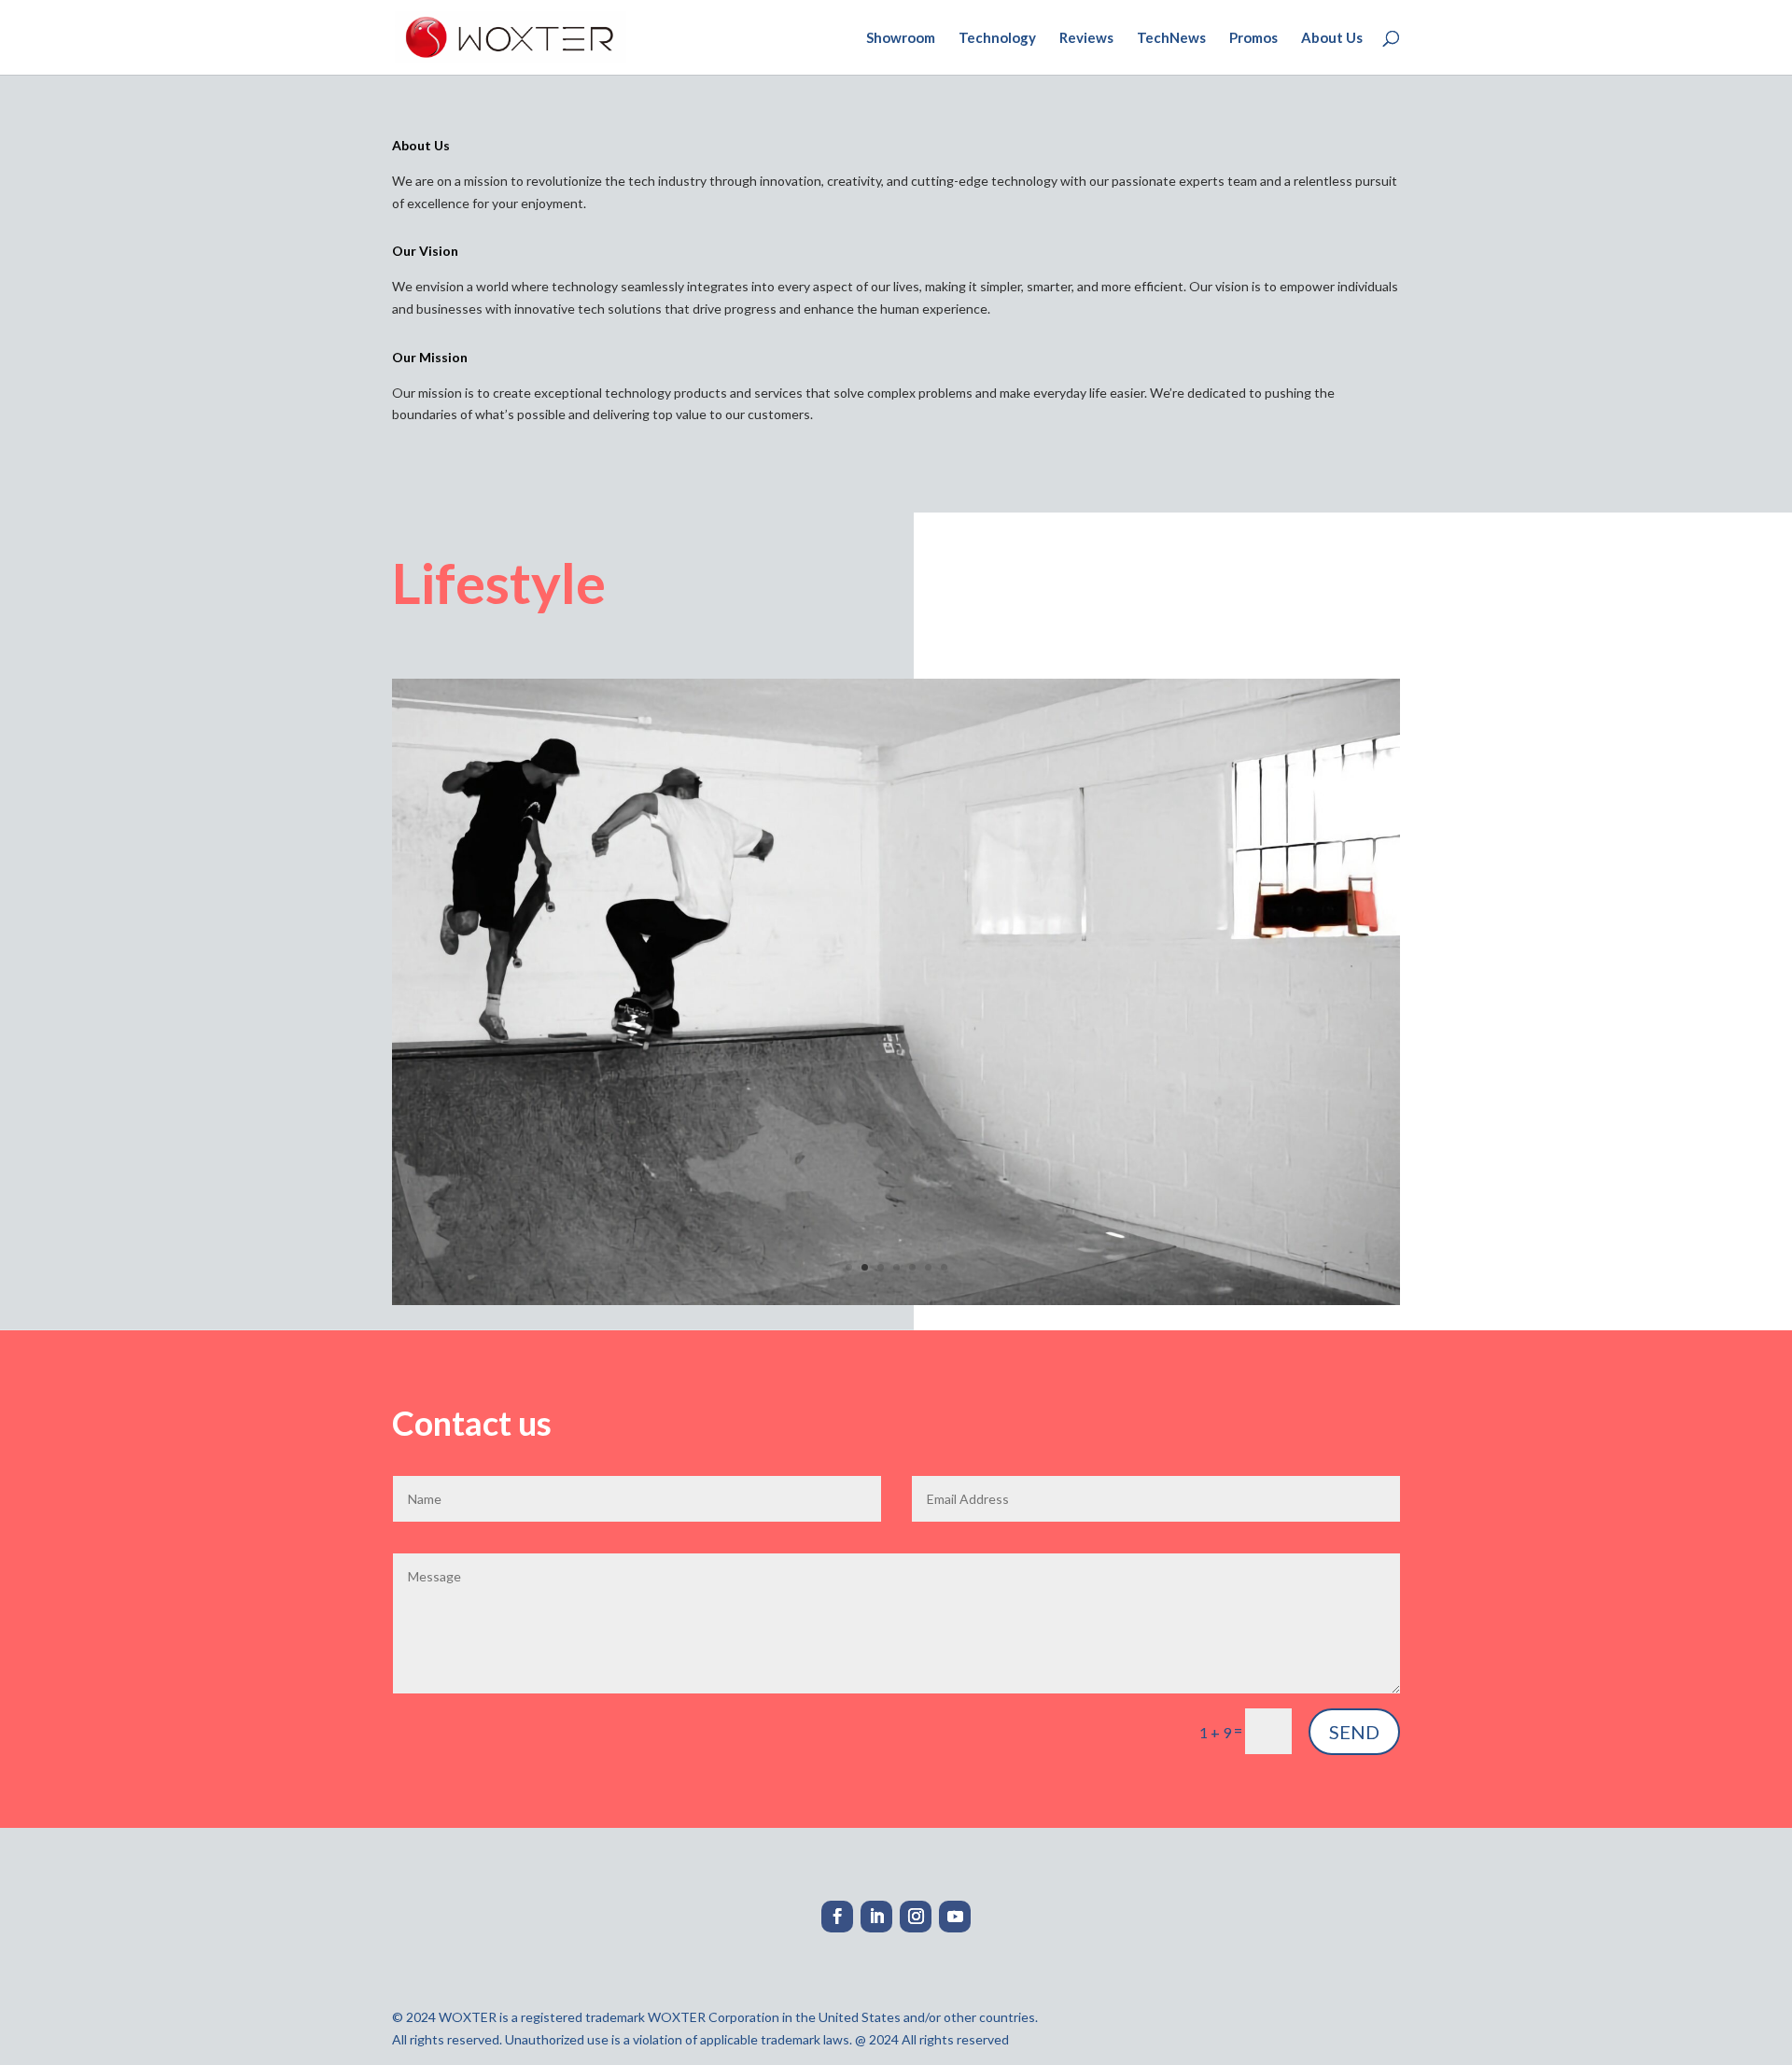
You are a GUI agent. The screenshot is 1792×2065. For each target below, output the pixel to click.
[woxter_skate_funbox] (896, 1300)
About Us (1332, 38)
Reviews (1086, 38)
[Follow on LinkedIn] (876, 1917)
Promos (1253, 38)
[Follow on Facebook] (837, 1917)
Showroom (901, 38)
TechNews (1171, 38)
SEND (1354, 1732)
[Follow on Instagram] (916, 1917)
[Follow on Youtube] (955, 1917)
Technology (997, 38)
